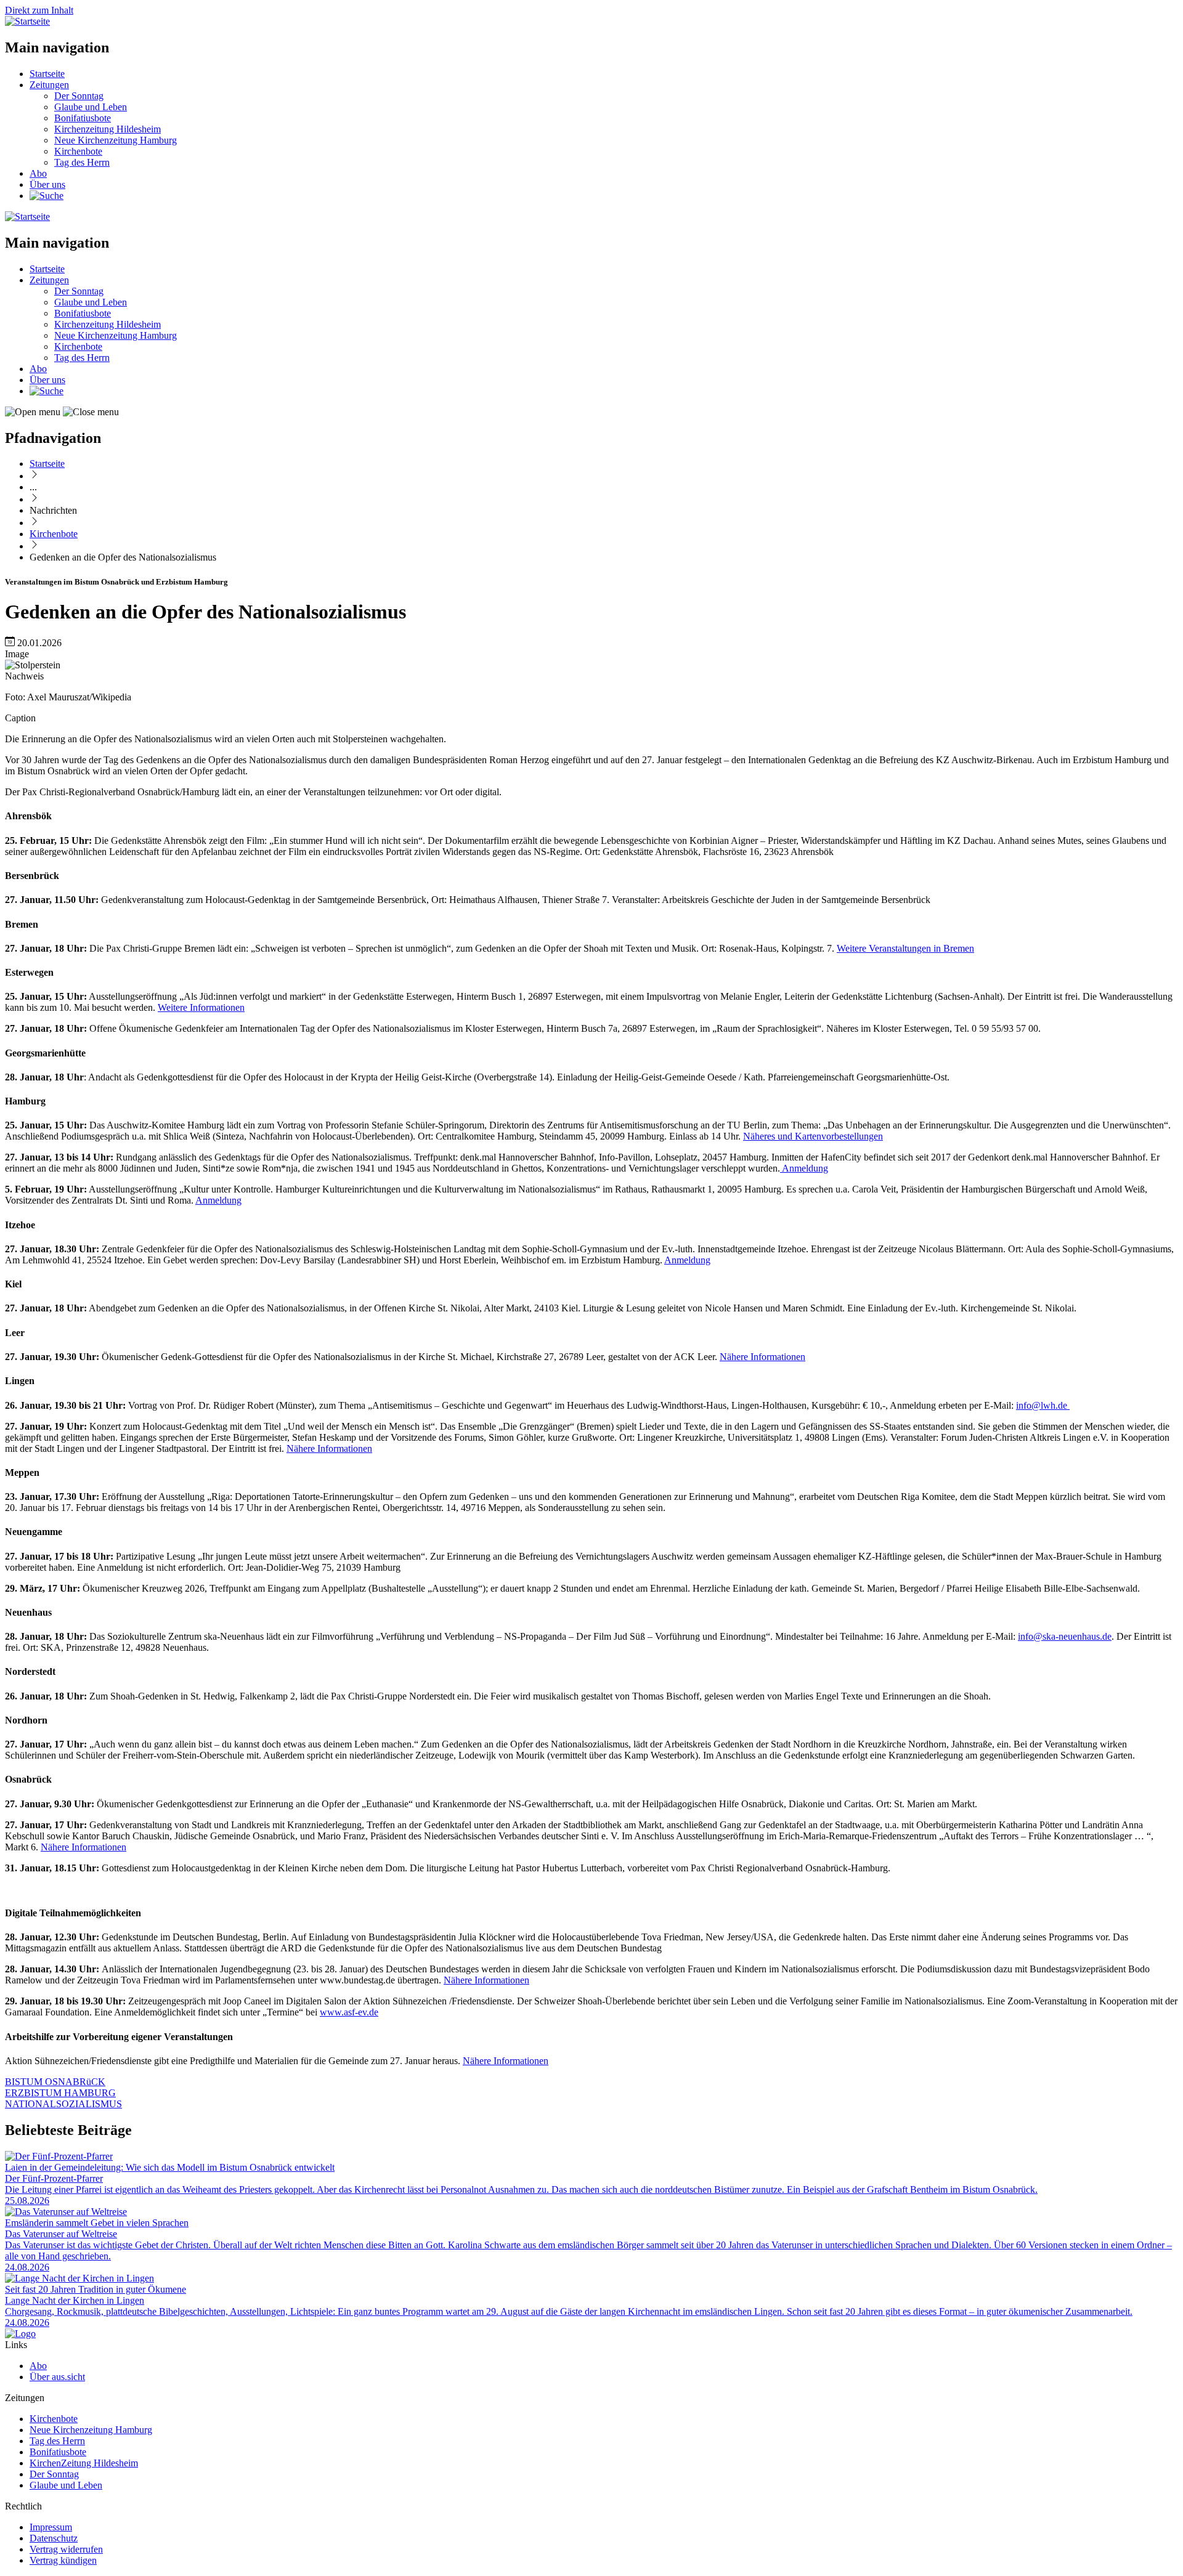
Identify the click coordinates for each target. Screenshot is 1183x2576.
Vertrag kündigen (63, 2560)
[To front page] (20, 2334)
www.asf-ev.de (349, 2012)
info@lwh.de (1043, 1405)
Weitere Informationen (201, 1007)
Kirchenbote (78, 151)
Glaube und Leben (91, 107)
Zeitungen (49, 85)
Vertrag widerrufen (66, 2549)
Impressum (51, 2527)
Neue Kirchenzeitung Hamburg (116, 140)
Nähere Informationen (762, 1357)
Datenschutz (54, 2538)
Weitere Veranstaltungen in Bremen (905, 948)
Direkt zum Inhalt (39, 10)
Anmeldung (804, 1168)
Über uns (47, 184)
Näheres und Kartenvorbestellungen (813, 1136)
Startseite (47, 74)
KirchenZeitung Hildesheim (84, 2463)
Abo (38, 173)
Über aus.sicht (57, 2377)
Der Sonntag (79, 96)
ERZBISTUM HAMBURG (60, 2093)
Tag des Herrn (82, 162)
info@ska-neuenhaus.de (1065, 1636)
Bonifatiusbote (83, 118)
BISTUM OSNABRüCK (55, 2082)
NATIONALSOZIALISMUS (63, 2104)
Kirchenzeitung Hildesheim (108, 129)
